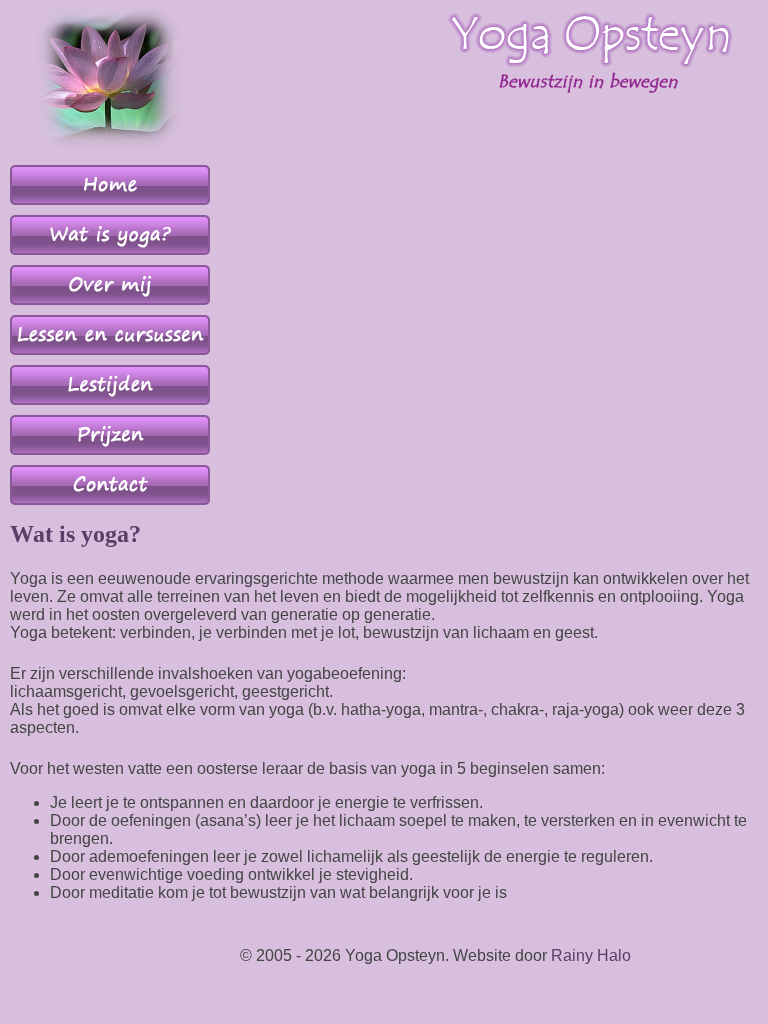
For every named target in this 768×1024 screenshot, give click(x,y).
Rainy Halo (591, 955)
